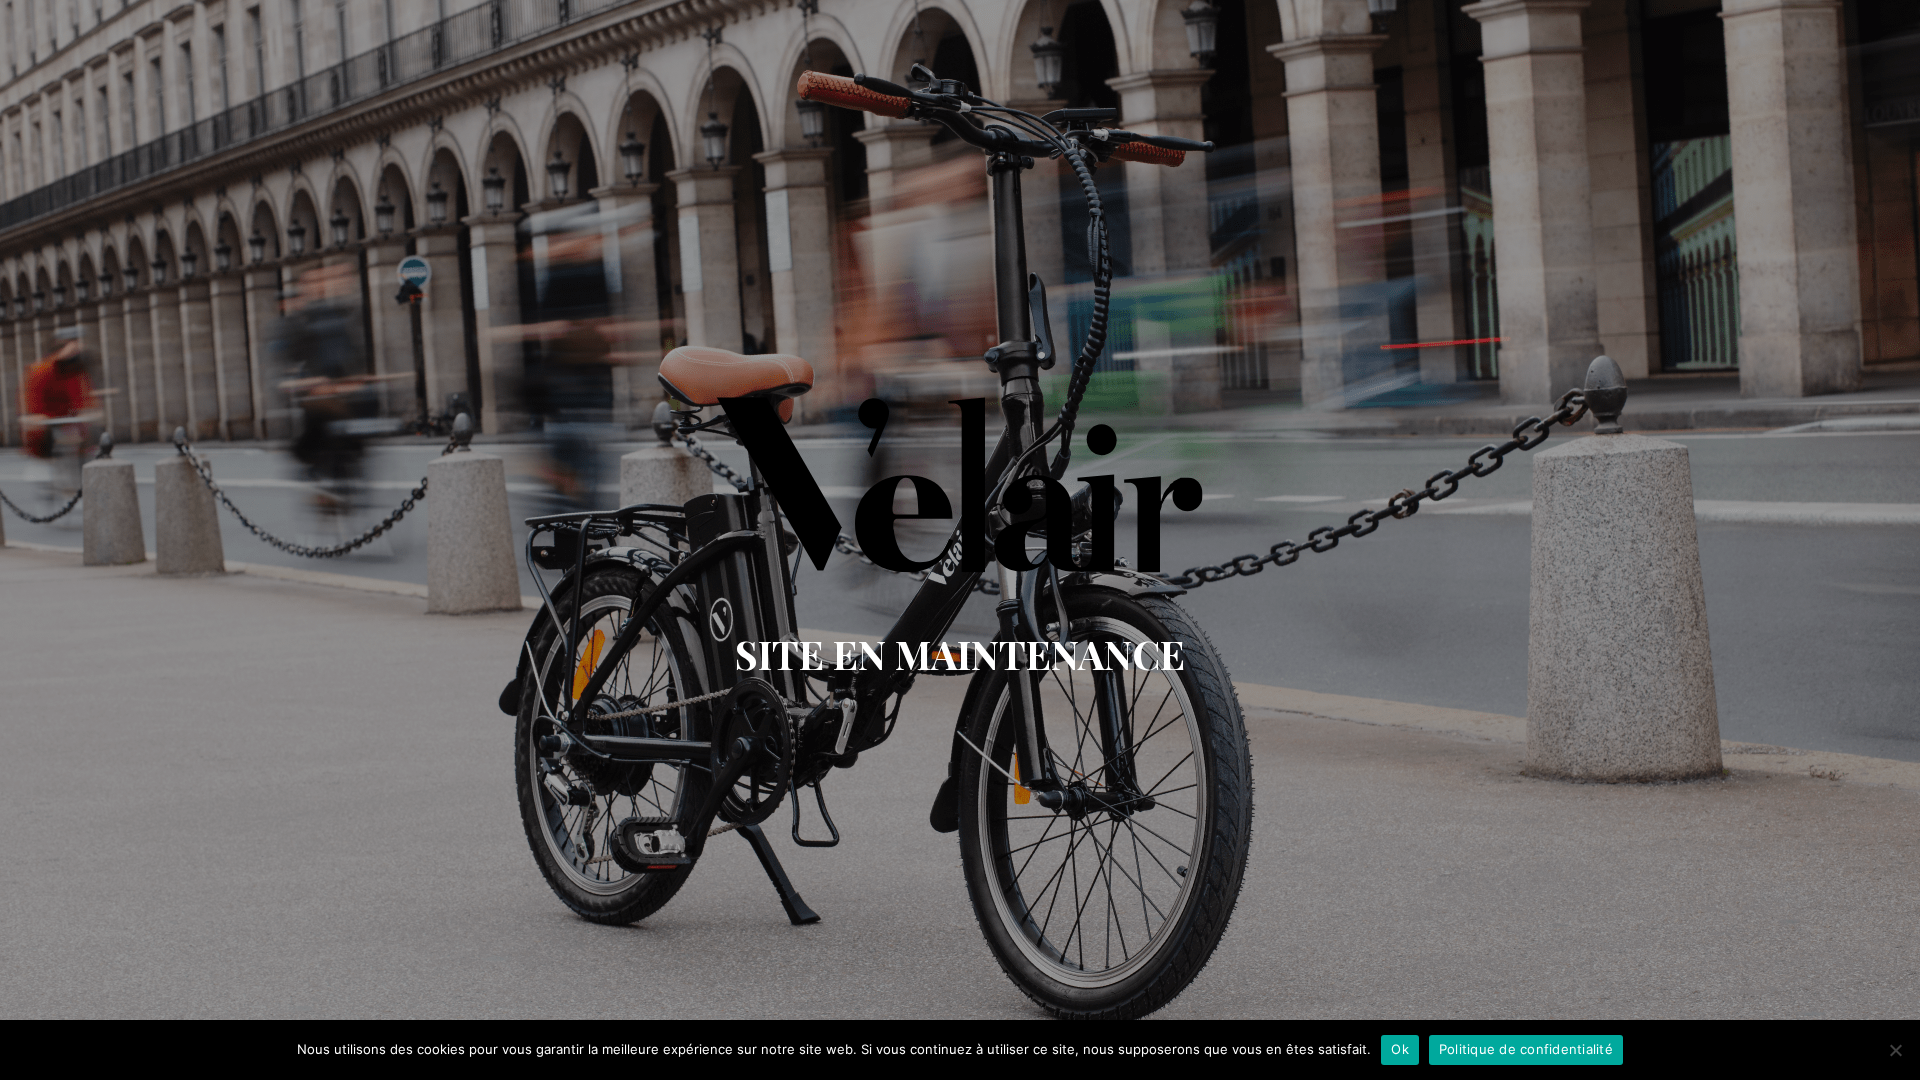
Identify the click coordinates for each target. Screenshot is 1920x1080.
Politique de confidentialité (1526, 1049)
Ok (1400, 1049)
